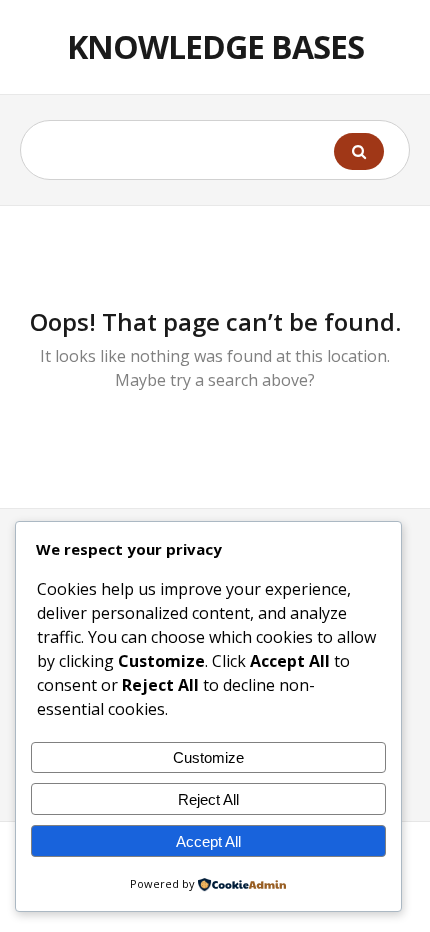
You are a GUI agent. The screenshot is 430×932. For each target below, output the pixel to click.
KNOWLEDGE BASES (215, 46)
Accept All (208, 841)
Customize (208, 757)
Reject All (208, 799)
